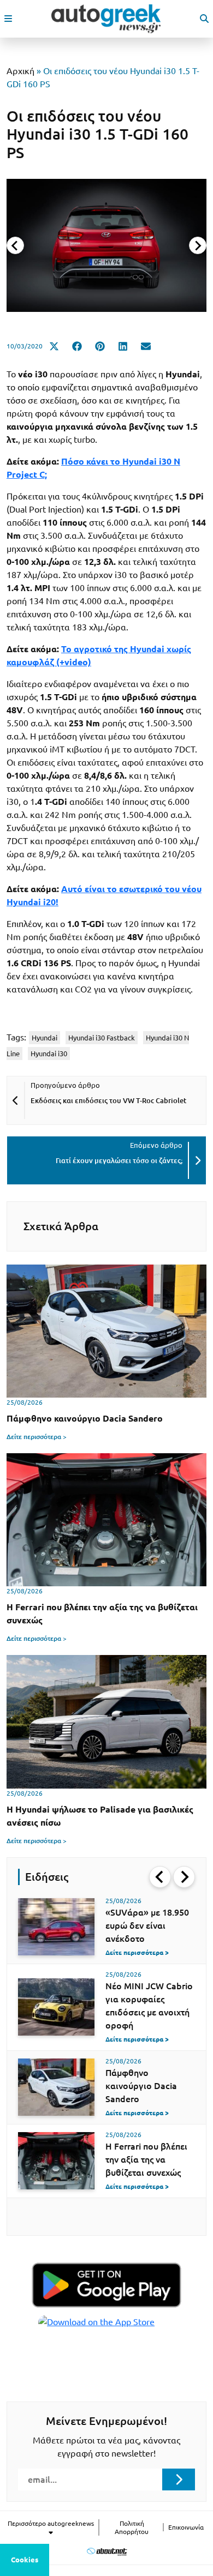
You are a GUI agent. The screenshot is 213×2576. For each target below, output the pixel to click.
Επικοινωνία (186, 2527)
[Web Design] (107, 2551)
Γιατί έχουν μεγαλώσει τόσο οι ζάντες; (119, 1160)
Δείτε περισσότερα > (37, 1437)
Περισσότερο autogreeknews (51, 2523)
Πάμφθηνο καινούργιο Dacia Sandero (141, 2086)
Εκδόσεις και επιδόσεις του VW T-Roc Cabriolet (108, 1100)
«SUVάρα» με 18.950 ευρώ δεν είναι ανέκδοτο (147, 1925)
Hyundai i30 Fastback (102, 1038)
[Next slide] (198, 245)
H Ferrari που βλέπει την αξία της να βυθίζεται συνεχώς (146, 2159)
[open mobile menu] (8, 19)
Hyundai (45, 1038)
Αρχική (20, 71)
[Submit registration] (179, 2479)
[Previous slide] (15, 245)
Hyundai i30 (49, 1054)
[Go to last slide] (160, 1877)
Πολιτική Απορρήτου (132, 2527)
